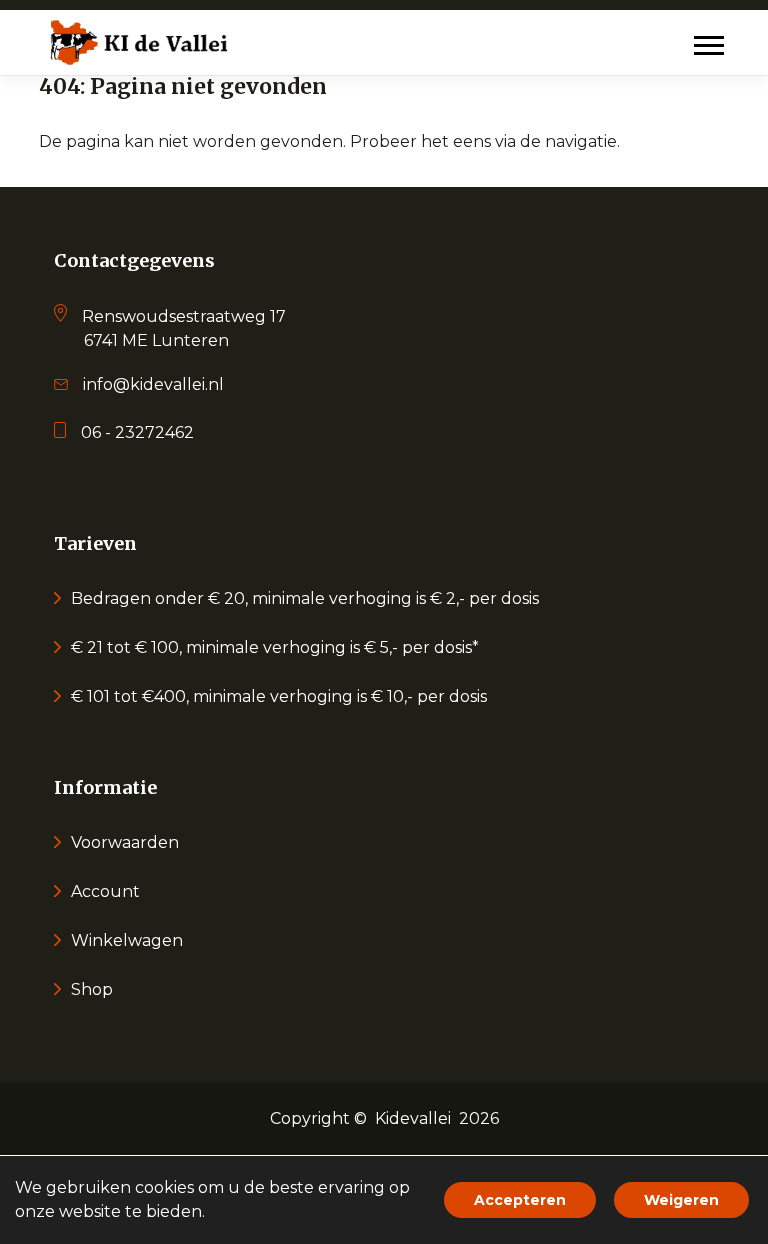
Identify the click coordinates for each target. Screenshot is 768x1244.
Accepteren (520, 1200)
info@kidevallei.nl (153, 384)
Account (105, 891)
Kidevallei (413, 1118)
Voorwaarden (125, 842)
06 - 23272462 (137, 432)
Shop (92, 989)
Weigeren (681, 1200)
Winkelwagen (127, 940)
